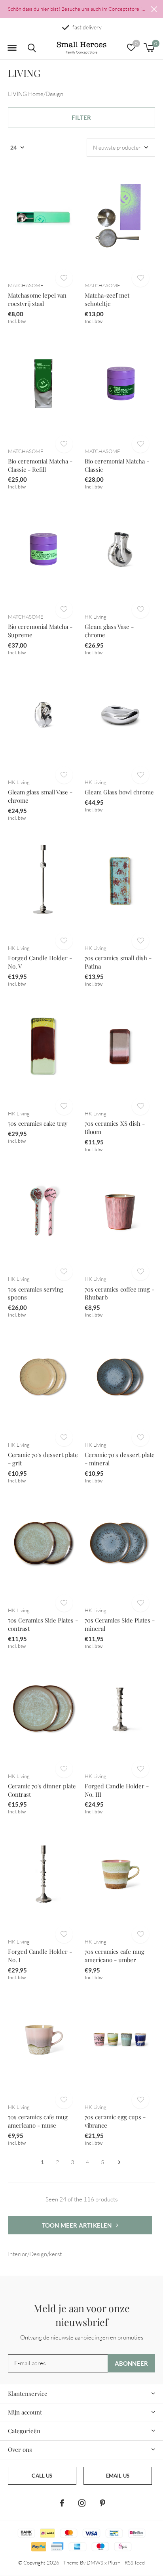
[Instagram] (82, 2503)
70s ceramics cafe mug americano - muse (38, 2121)
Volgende (119, 2162)
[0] (149, 48)
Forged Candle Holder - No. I (40, 1956)
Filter (81, 117)
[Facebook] (62, 2503)
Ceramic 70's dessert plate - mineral (120, 1459)
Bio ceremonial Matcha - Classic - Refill (40, 465)
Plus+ (114, 2563)
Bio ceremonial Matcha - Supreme (40, 631)
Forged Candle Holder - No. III (117, 1790)
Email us (118, 2476)
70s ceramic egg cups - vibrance (115, 2121)
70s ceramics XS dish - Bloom (115, 1127)
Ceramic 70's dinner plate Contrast (42, 1790)
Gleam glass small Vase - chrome (40, 796)
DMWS (95, 2563)
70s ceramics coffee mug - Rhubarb (119, 1293)
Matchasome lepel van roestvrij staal (37, 299)
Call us (42, 2476)
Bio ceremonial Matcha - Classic (117, 465)
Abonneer (132, 2363)
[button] (12, 48)
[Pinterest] (102, 2503)
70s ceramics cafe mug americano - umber (115, 1956)
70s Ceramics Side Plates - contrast (43, 1624)
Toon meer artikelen (78, 2225)
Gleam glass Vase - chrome (109, 631)
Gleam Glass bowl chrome (119, 792)
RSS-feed (135, 2563)
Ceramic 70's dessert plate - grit (43, 1459)
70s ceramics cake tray (38, 1123)
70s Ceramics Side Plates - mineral (120, 1624)
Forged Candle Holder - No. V (40, 962)
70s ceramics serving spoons (36, 1293)
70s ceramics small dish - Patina (118, 962)
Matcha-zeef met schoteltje (107, 299)
